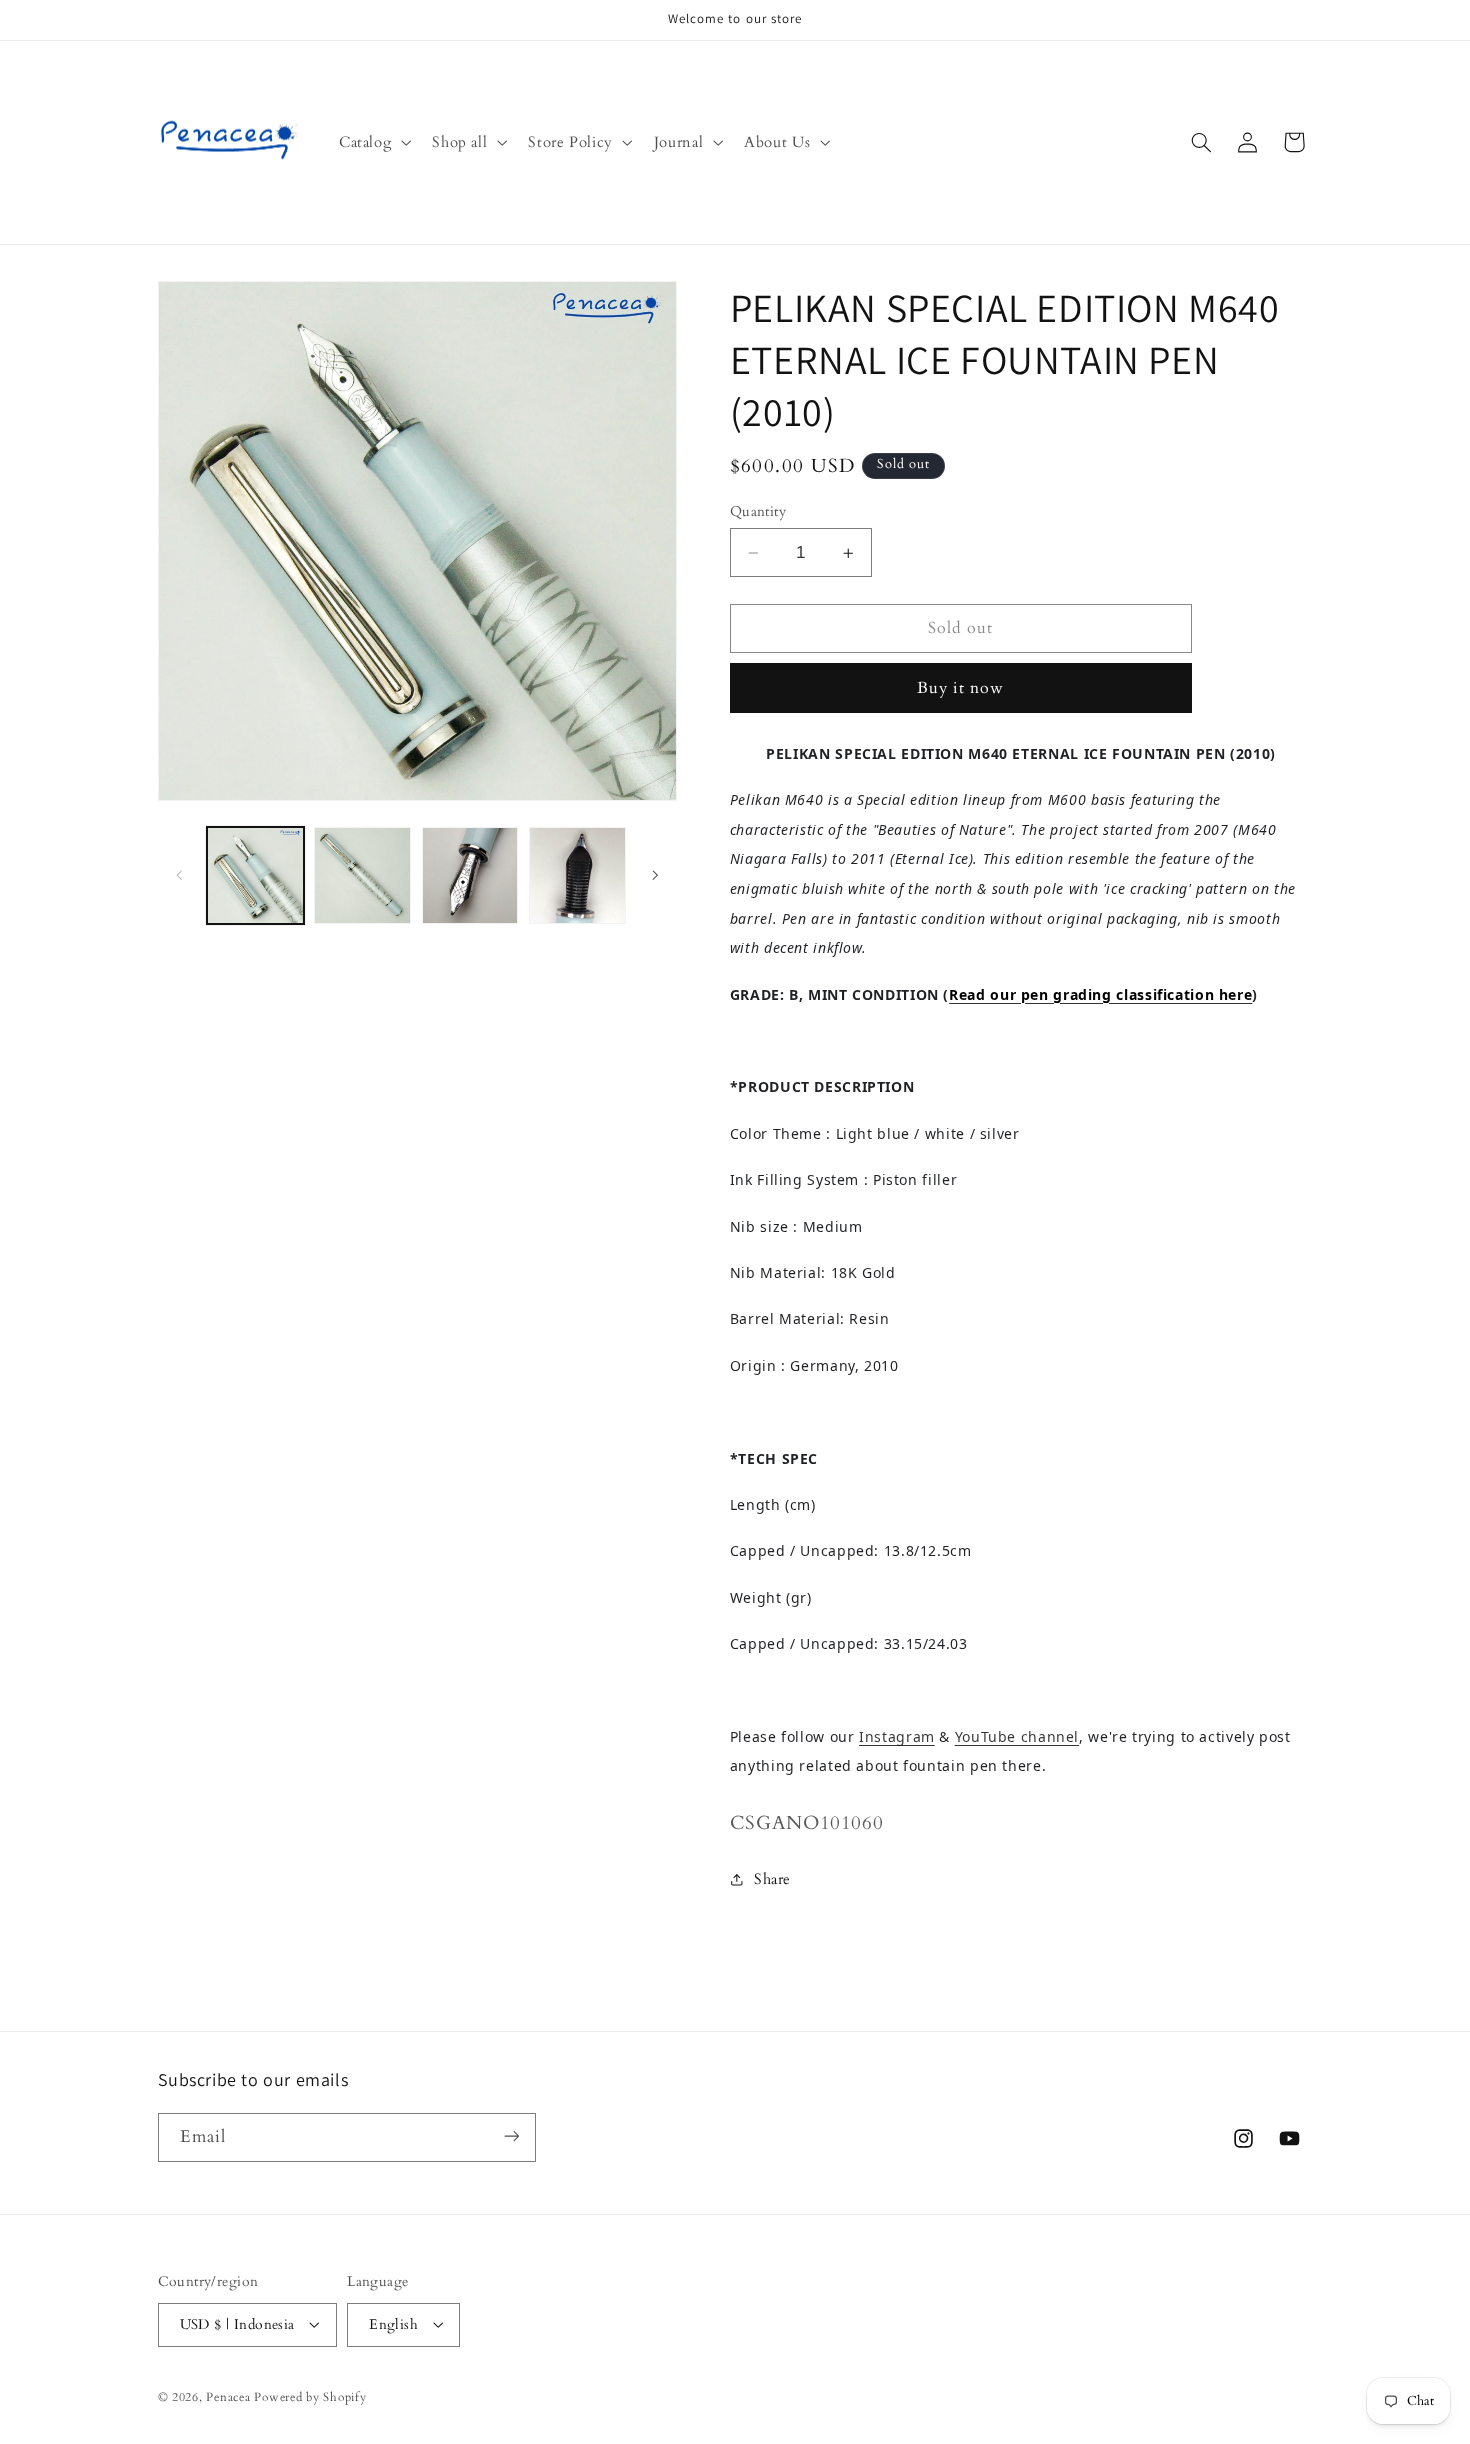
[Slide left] (180, 876)
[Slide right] (655, 876)
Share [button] (772, 1879)
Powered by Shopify (310, 2396)
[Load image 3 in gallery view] (470, 875)
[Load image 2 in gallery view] (362, 875)
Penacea (228, 2396)
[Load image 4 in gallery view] (577, 875)
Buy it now (961, 688)
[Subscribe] (511, 2136)
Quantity (758, 511)
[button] (372, 142)
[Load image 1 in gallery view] (255, 875)
